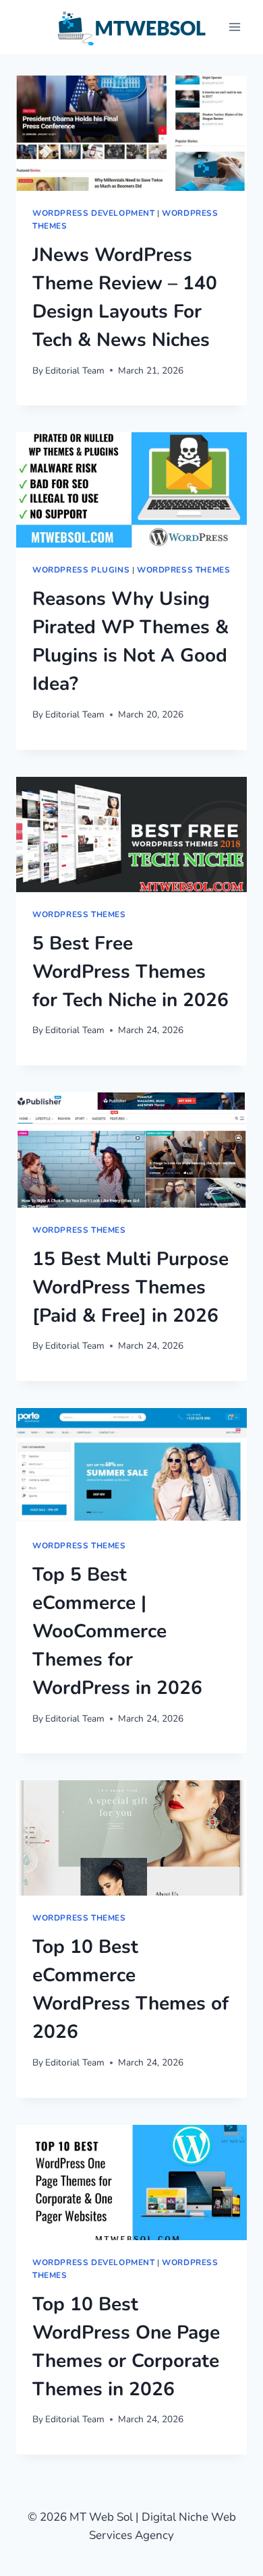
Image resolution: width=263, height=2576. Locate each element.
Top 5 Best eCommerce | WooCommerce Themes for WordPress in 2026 (117, 1631)
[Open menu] (234, 27)
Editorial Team (75, 371)
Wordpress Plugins (81, 570)
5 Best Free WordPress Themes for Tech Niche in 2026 (130, 972)
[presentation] (131, 133)
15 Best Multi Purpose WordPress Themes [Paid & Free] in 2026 (130, 1287)
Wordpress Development (94, 213)
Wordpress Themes (184, 570)
